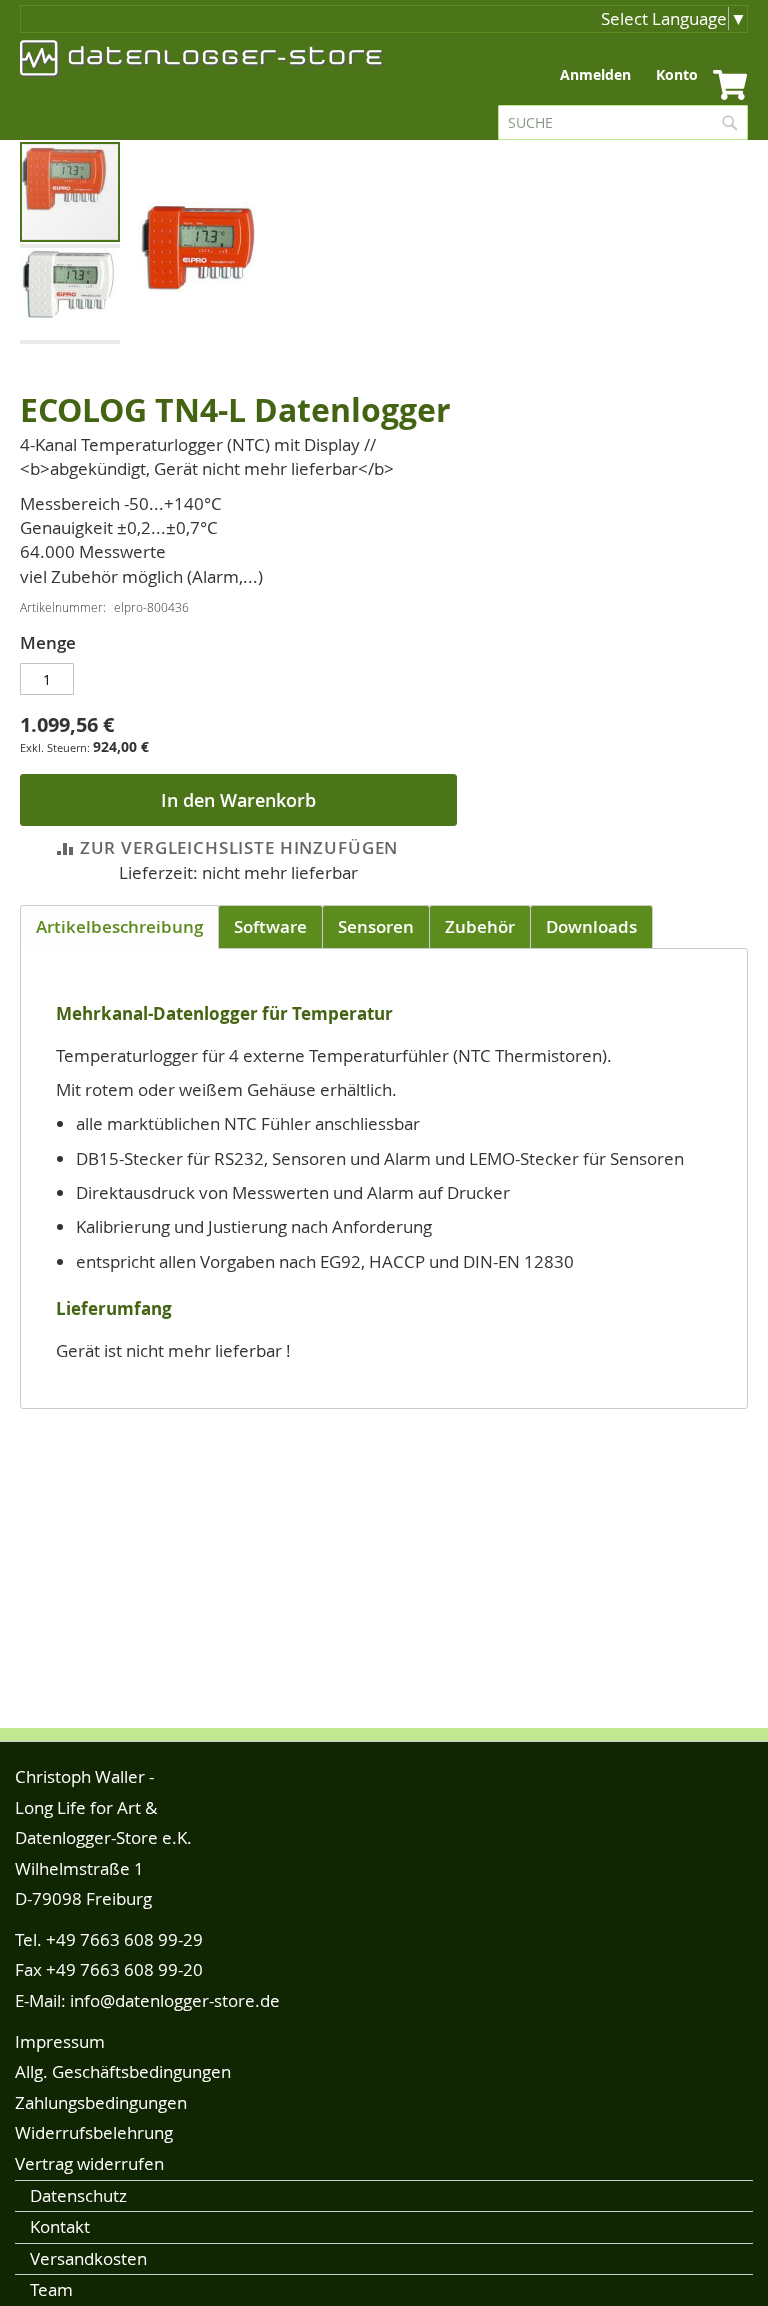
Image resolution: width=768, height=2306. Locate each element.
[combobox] (623, 122)
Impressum (60, 2041)
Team (51, 2289)
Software (270, 926)
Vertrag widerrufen (89, 2163)
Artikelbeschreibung (119, 926)
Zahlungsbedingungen (101, 2102)
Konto (677, 74)
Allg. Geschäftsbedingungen (123, 2071)
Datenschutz (78, 2195)
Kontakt (60, 2226)
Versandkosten (88, 2258)
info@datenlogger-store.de (175, 2000)
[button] (70, 293)
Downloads (591, 926)
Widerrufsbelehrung (94, 2132)
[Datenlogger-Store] (202, 58)
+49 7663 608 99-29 (124, 1939)
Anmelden (595, 74)
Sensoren (376, 926)
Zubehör (480, 926)
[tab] (119, 927)
